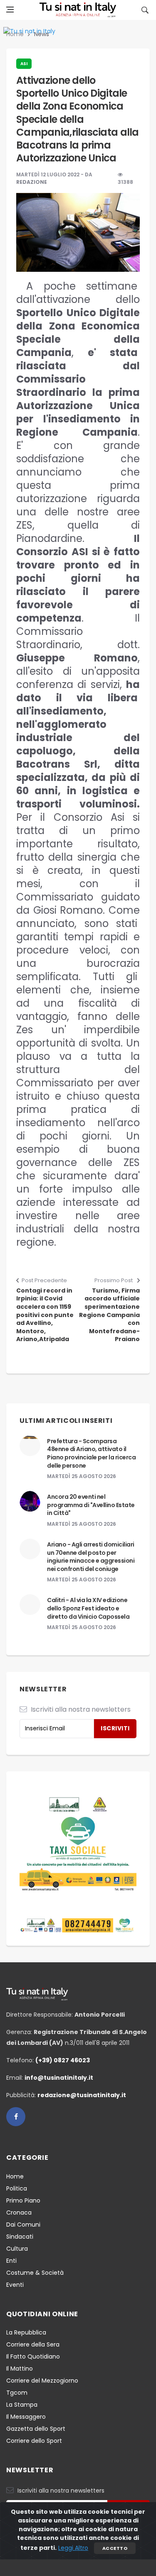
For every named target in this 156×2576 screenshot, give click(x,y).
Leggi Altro (73, 2548)
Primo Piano (23, 2200)
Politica (17, 2188)
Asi (24, 64)
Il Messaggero (26, 2417)
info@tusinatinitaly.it (59, 2078)
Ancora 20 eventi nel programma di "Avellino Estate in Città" (91, 1505)
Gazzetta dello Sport (36, 2429)
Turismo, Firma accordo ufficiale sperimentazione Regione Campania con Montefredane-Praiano (109, 1315)
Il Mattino (20, 2369)
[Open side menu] (10, 10)
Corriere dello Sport (34, 2441)
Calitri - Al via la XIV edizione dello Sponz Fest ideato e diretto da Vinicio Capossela (88, 1608)
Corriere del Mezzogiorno (42, 2381)
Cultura (17, 2249)
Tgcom (17, 2393)
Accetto (115, 2548)
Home (15, 2176)
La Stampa (22, 2405)
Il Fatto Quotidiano (33, 2356)
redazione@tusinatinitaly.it (82, 2095)
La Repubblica (26, 2332)
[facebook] (16, 2117)
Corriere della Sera (33, 2344)
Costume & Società (35, 2273)
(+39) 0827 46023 (63, 2060)
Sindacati (20, 2237)
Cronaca (19, 2213)
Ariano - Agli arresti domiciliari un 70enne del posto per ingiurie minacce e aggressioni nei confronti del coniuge (91, 1557)
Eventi (15, 2285)
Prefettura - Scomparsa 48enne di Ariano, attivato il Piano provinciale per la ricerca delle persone (91, 1453)
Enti (11, 2261)
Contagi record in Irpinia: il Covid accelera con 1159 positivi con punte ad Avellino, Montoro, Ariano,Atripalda (45, 1315)
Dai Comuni (23, 2225)
